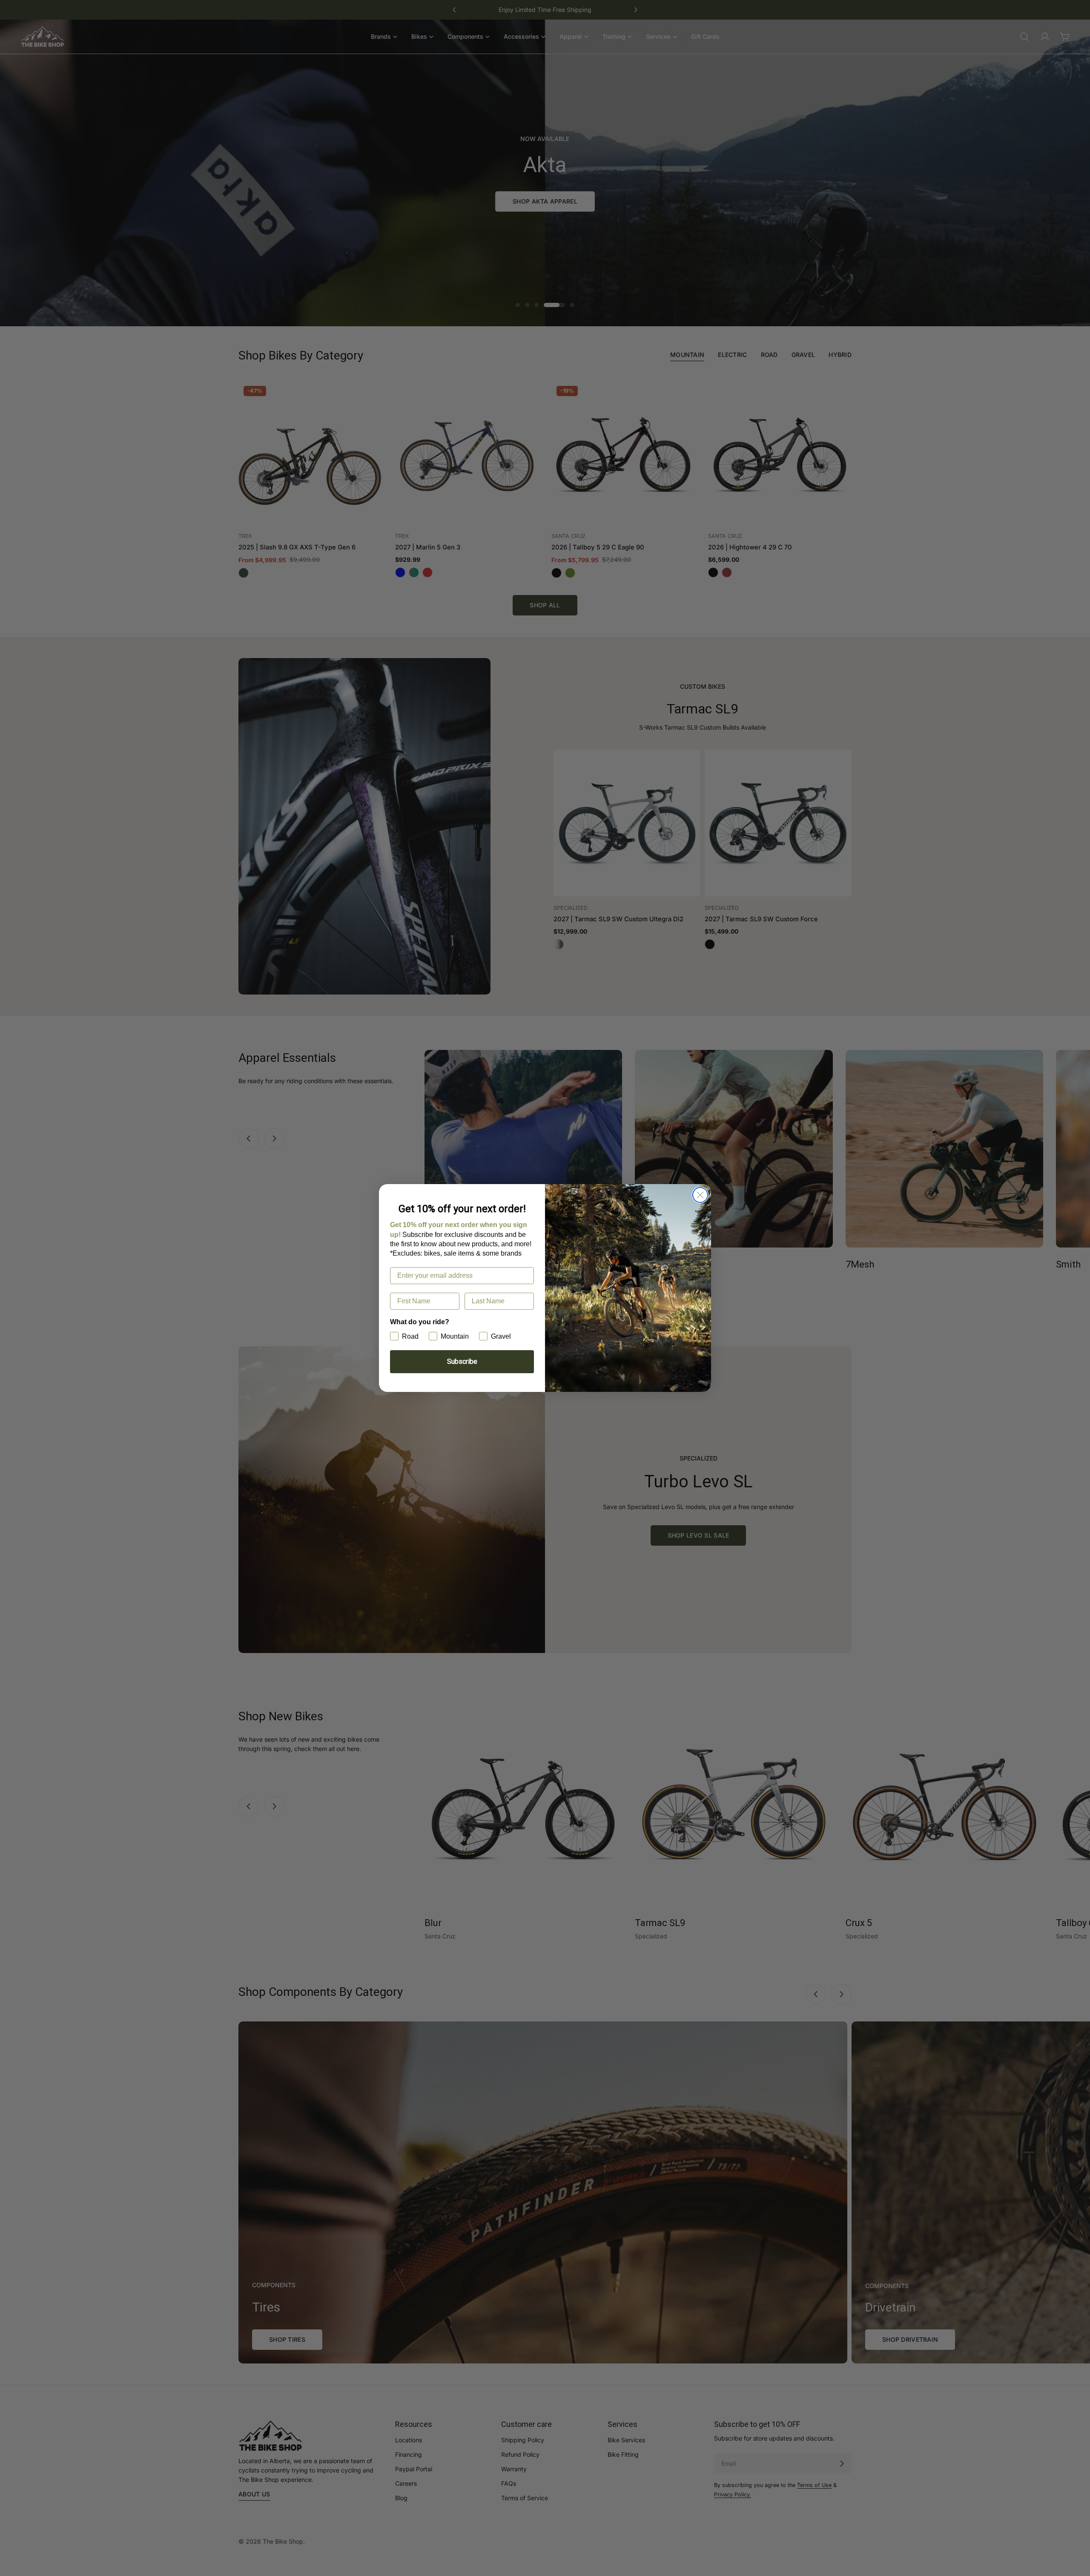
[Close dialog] (700, 1195)
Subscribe (462, 1361)
